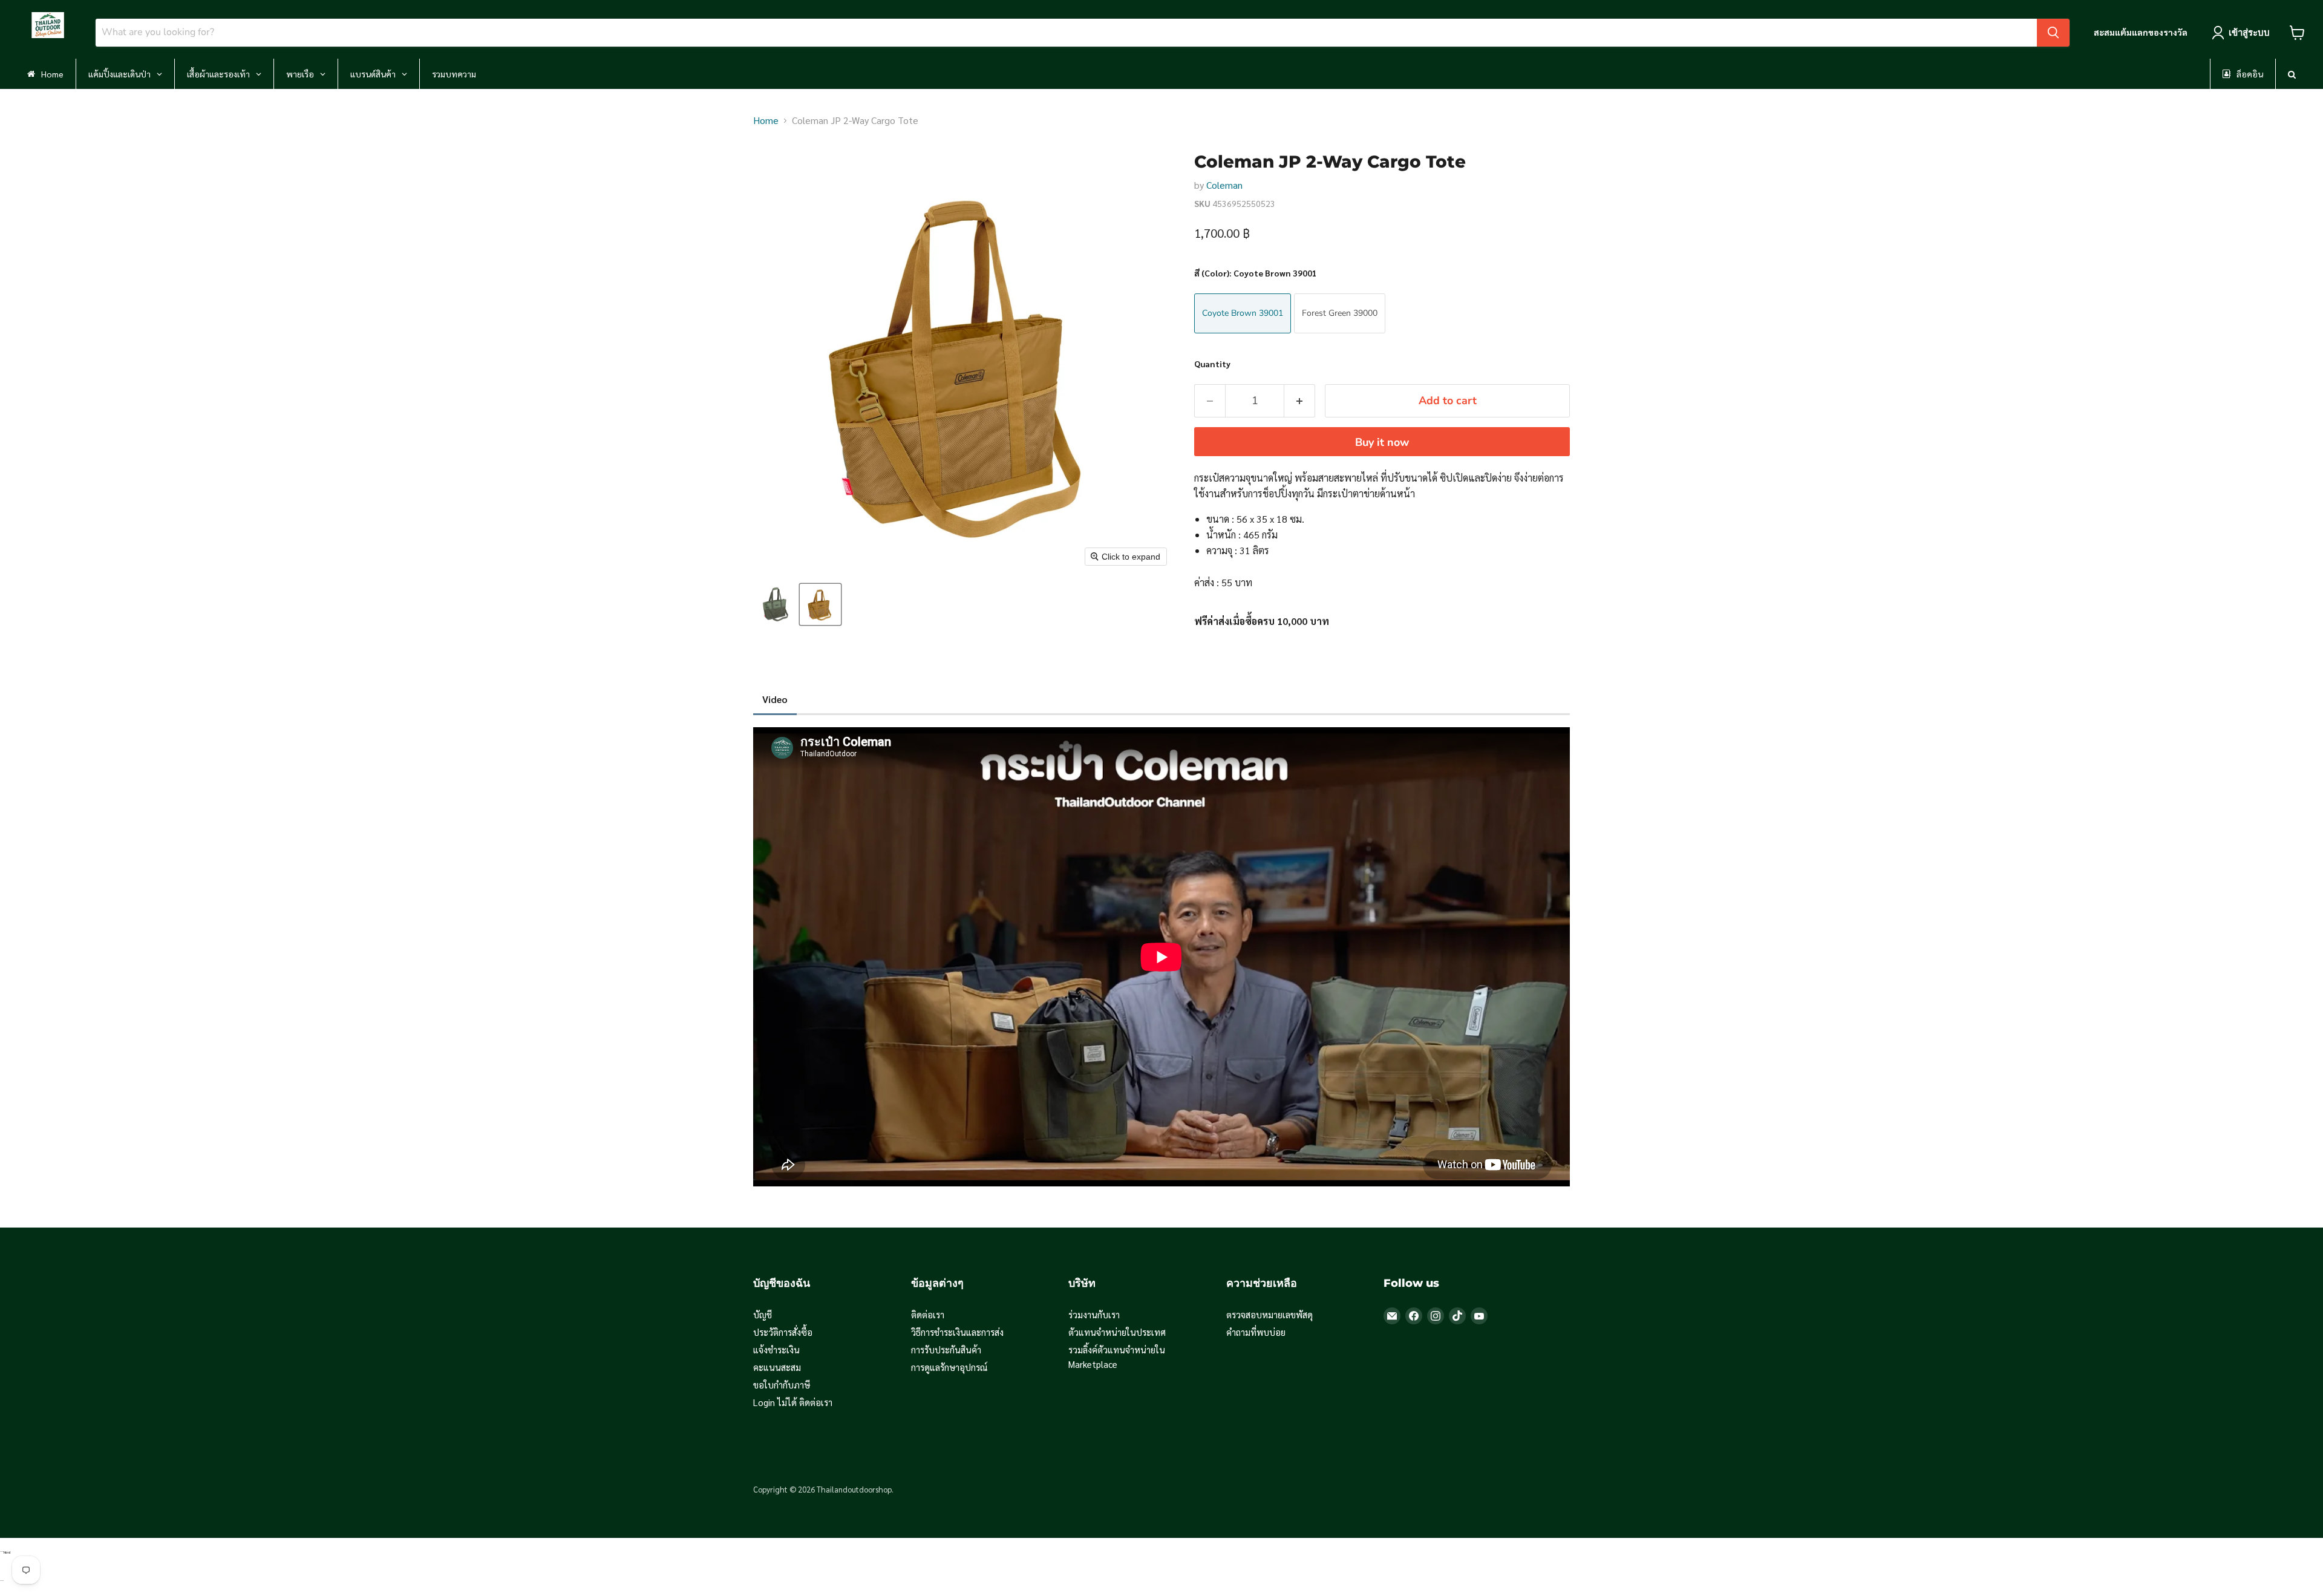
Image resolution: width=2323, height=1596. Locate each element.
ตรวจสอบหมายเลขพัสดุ (1269, 1314)
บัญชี (763, 1314)
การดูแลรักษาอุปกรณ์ (949, 1367)
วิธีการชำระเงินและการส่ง (957, 1332)
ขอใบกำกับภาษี (782, 1385)
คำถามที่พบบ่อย (1256, 1332)
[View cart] (2297, 33)
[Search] (2053, 33)
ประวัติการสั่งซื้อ (783, 1332)
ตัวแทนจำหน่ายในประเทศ (1117, 1332)
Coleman (1224, 185)
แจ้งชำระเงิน (776, 1349)
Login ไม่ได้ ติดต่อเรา (793, 1402)
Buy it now (1382, 442)
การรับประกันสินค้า (946, 1349)
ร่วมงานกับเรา (1094, 1314)
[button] (776, 604)
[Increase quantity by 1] (1300, 401)
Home (766, 120)
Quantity (1212, 364)
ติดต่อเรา (928, 1314)
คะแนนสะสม (777, 1367)
